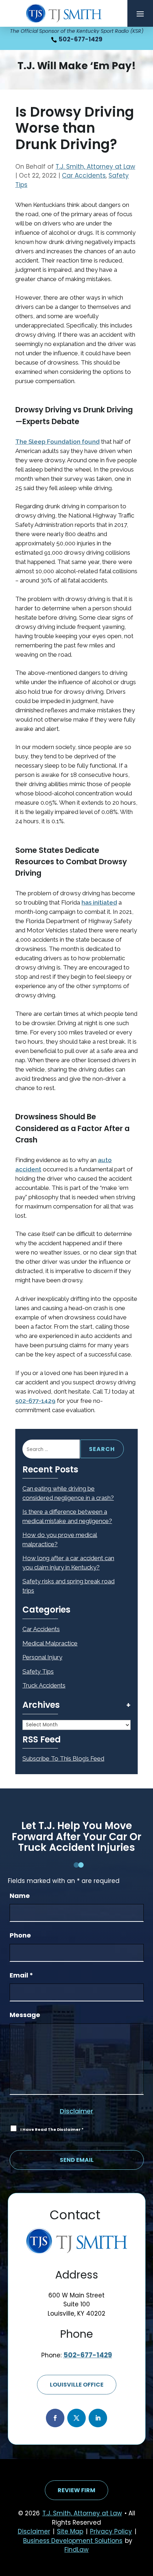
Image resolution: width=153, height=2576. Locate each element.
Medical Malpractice (50, 1643)
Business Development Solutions (73, 2541)
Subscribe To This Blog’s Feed (63, 1758)
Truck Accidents (44, 1685)
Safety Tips (38, 1671)
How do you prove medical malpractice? (60, 1539)
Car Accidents (84, 175)
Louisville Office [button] (77, 2385)
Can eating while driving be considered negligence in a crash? (68, 1493)
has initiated (99, 902)
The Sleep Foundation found (57, 442)
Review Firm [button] (76, 2490)
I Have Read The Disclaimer (52, 2129)
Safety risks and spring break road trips (68, 1586)
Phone (20, 1935)
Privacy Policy (111, 2531)
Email (21, 1975)
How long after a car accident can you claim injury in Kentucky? (68, 1563)
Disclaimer (76, 2111)
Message (25, 2015)
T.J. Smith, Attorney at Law (95, 167)
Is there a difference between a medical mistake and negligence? (67, 1516)
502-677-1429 (81, 39)
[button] (140, 14)
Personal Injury (42, 1657)
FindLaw (76, 2550)
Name (20, 1896)
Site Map (70, 2531)
